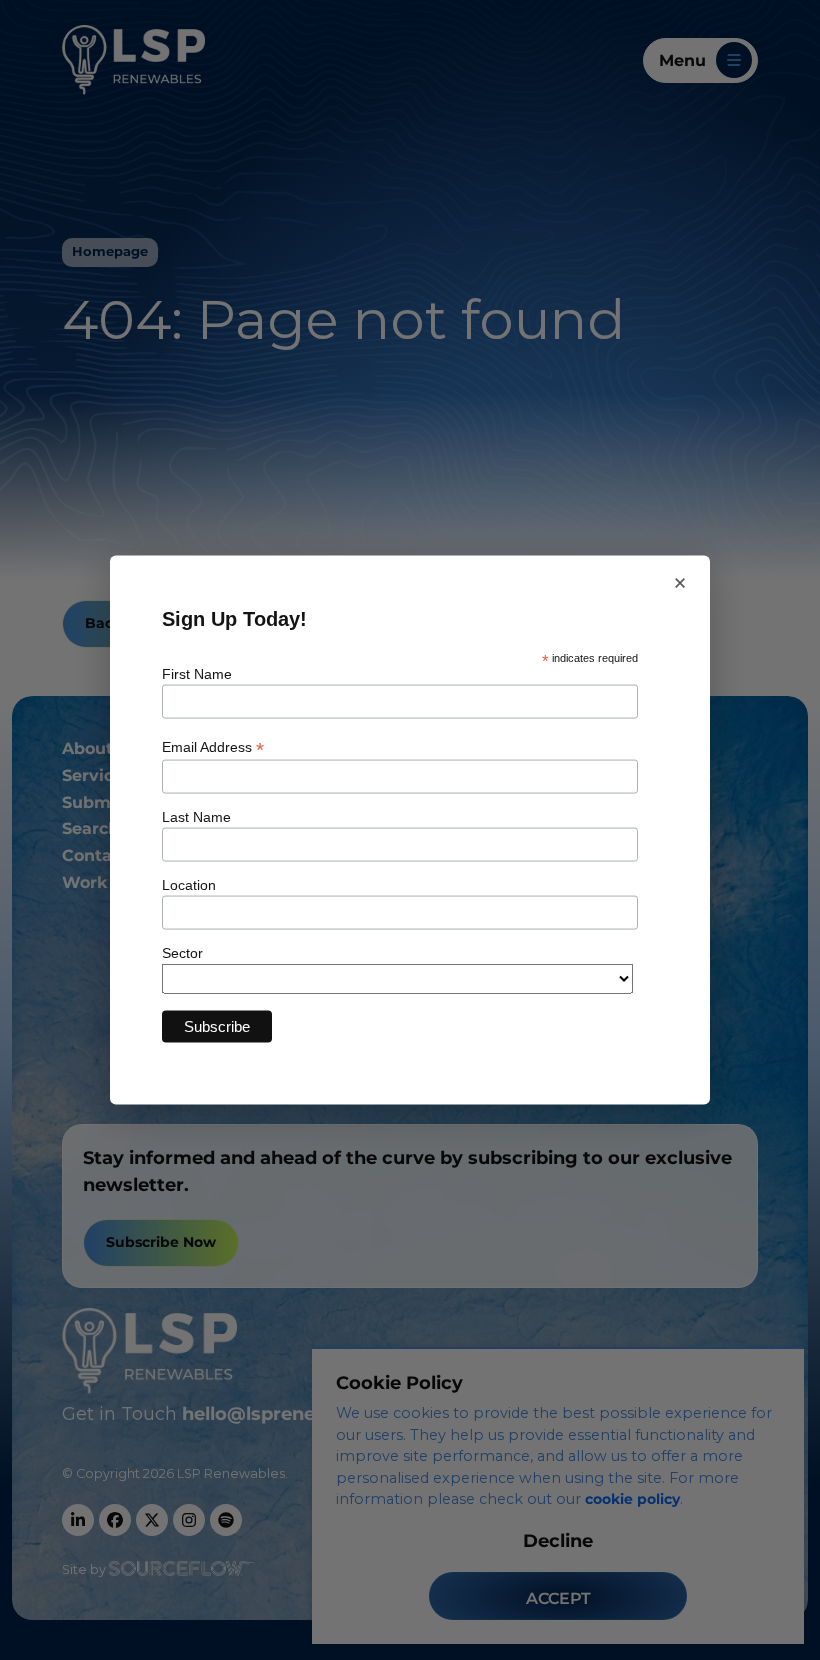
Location (189, 885)
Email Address (213, 747)
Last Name (196, 817)
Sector (182, 953)
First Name (197, 673)
